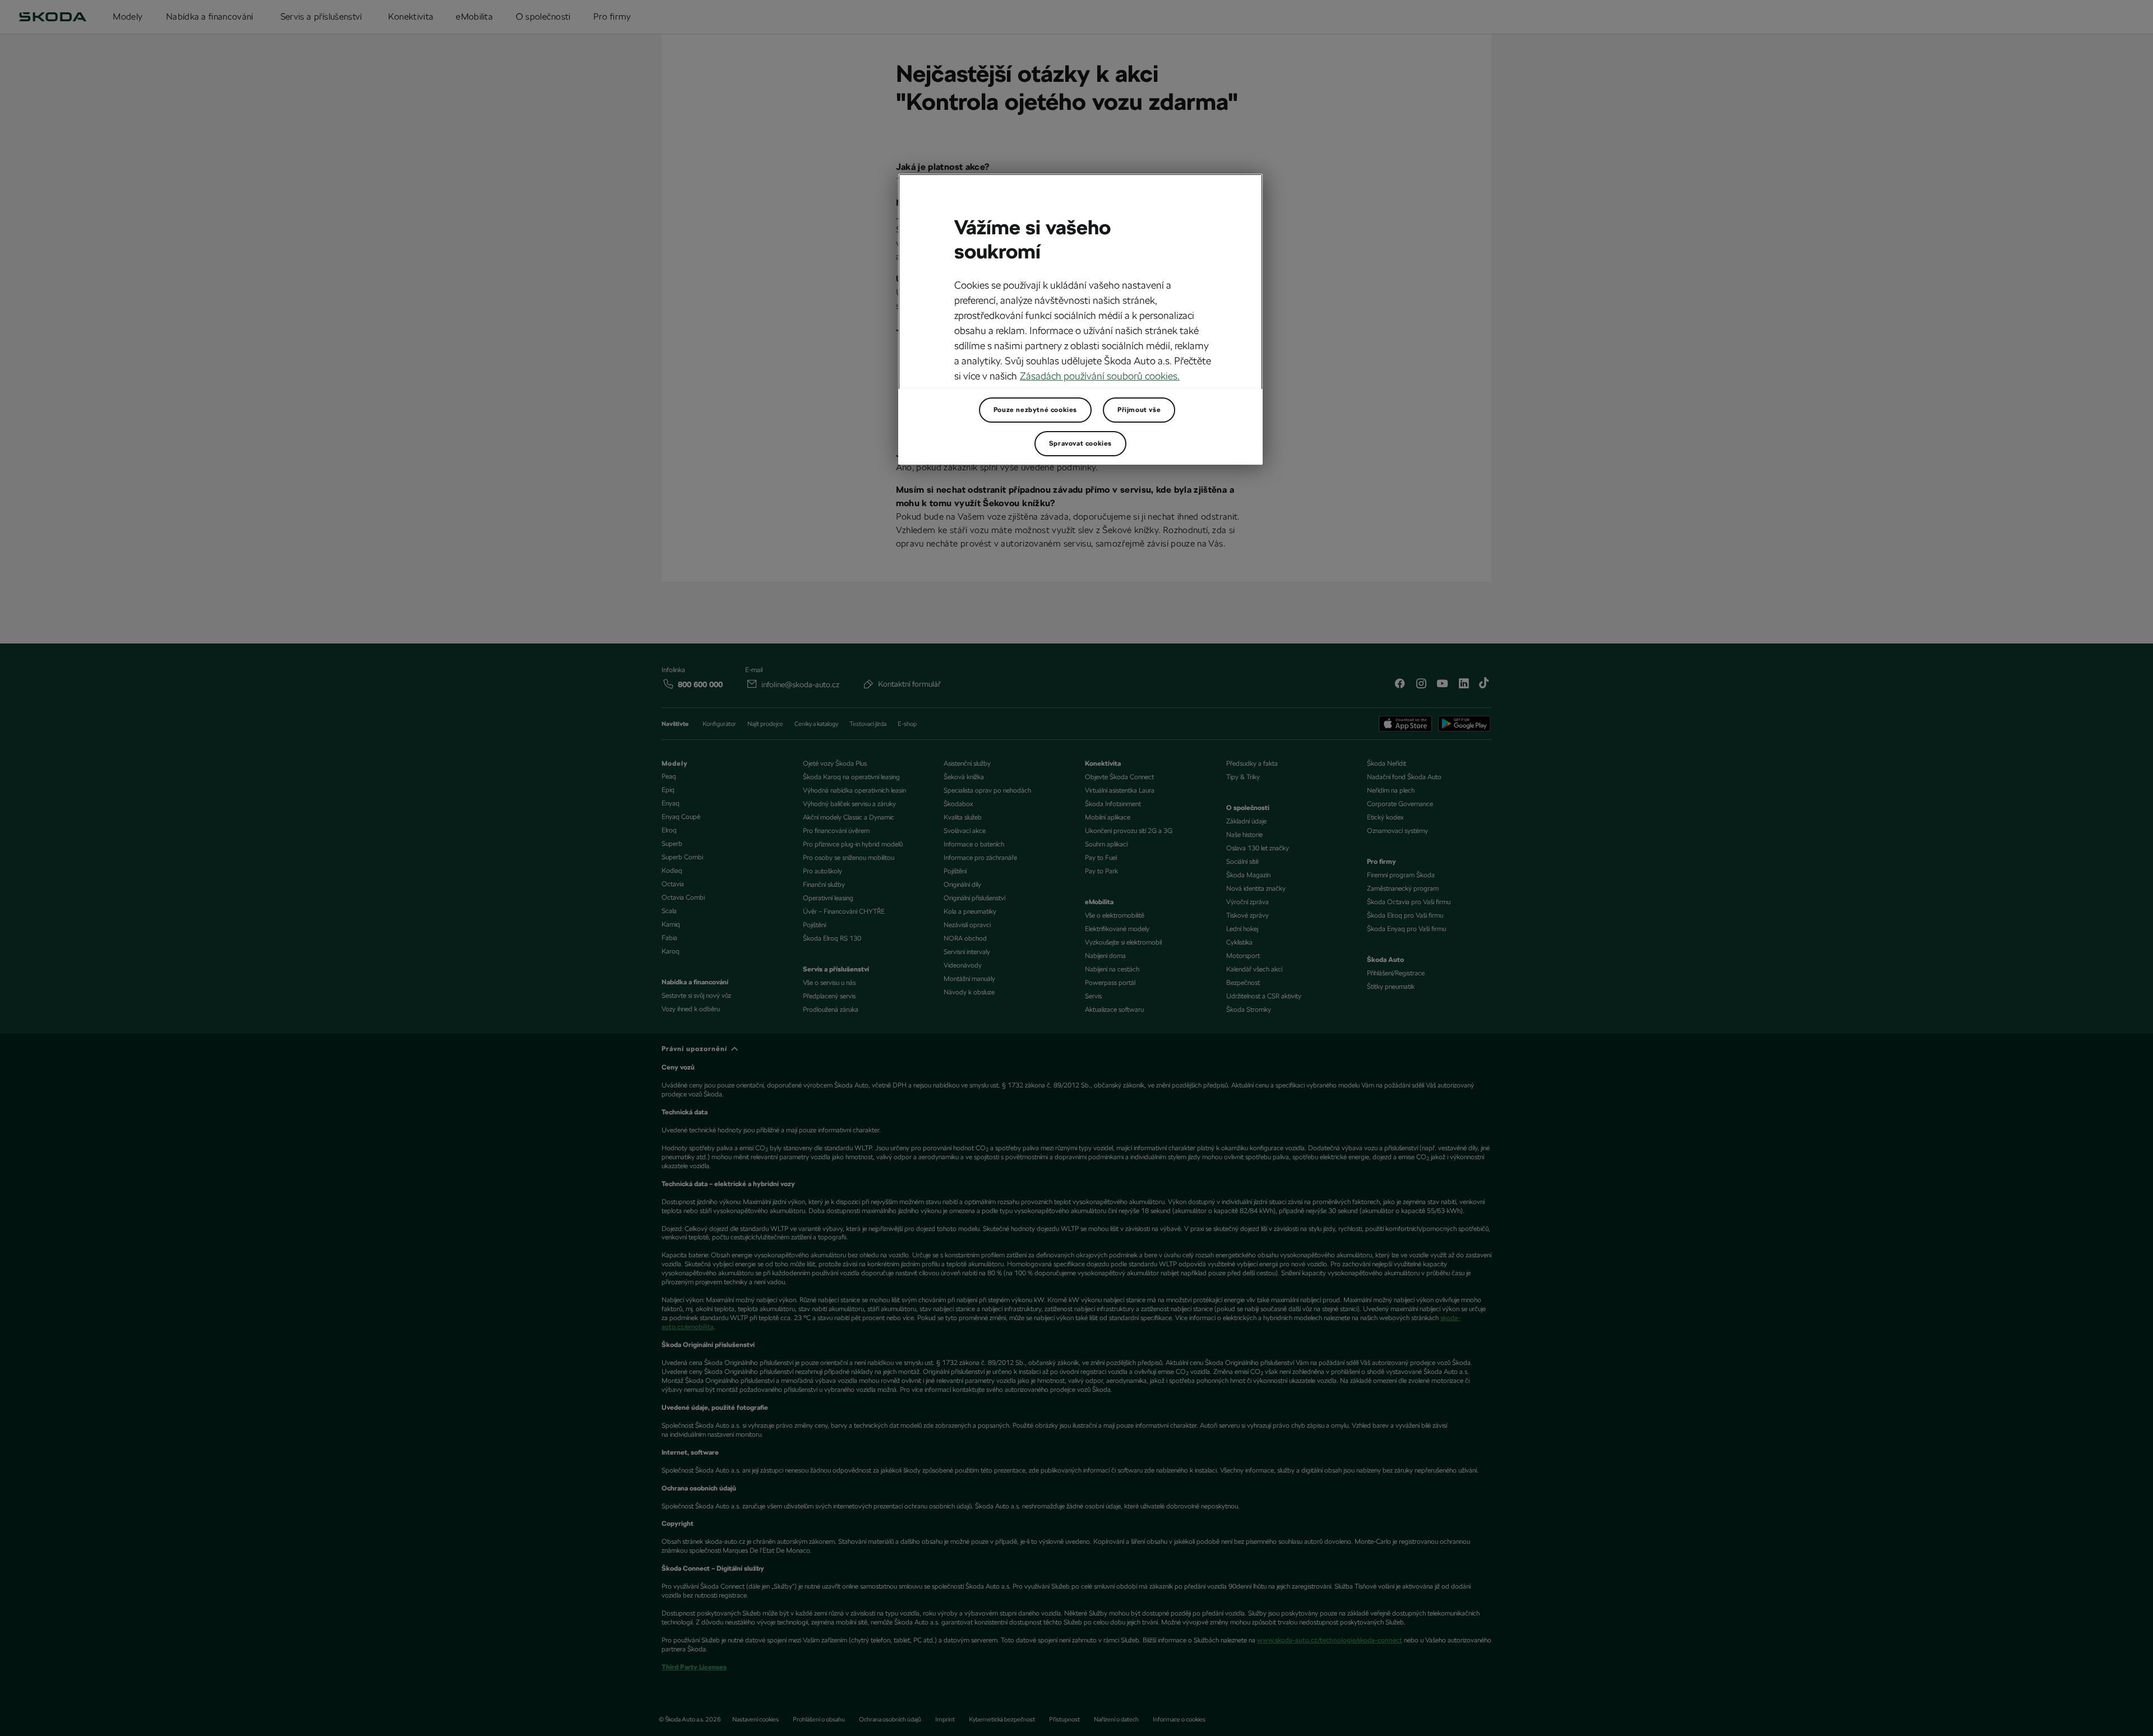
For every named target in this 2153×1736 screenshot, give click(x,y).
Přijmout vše (1139, 410)
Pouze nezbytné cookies (1035, 410)
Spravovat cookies (1080, 443)
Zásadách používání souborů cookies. (1100, 376)
